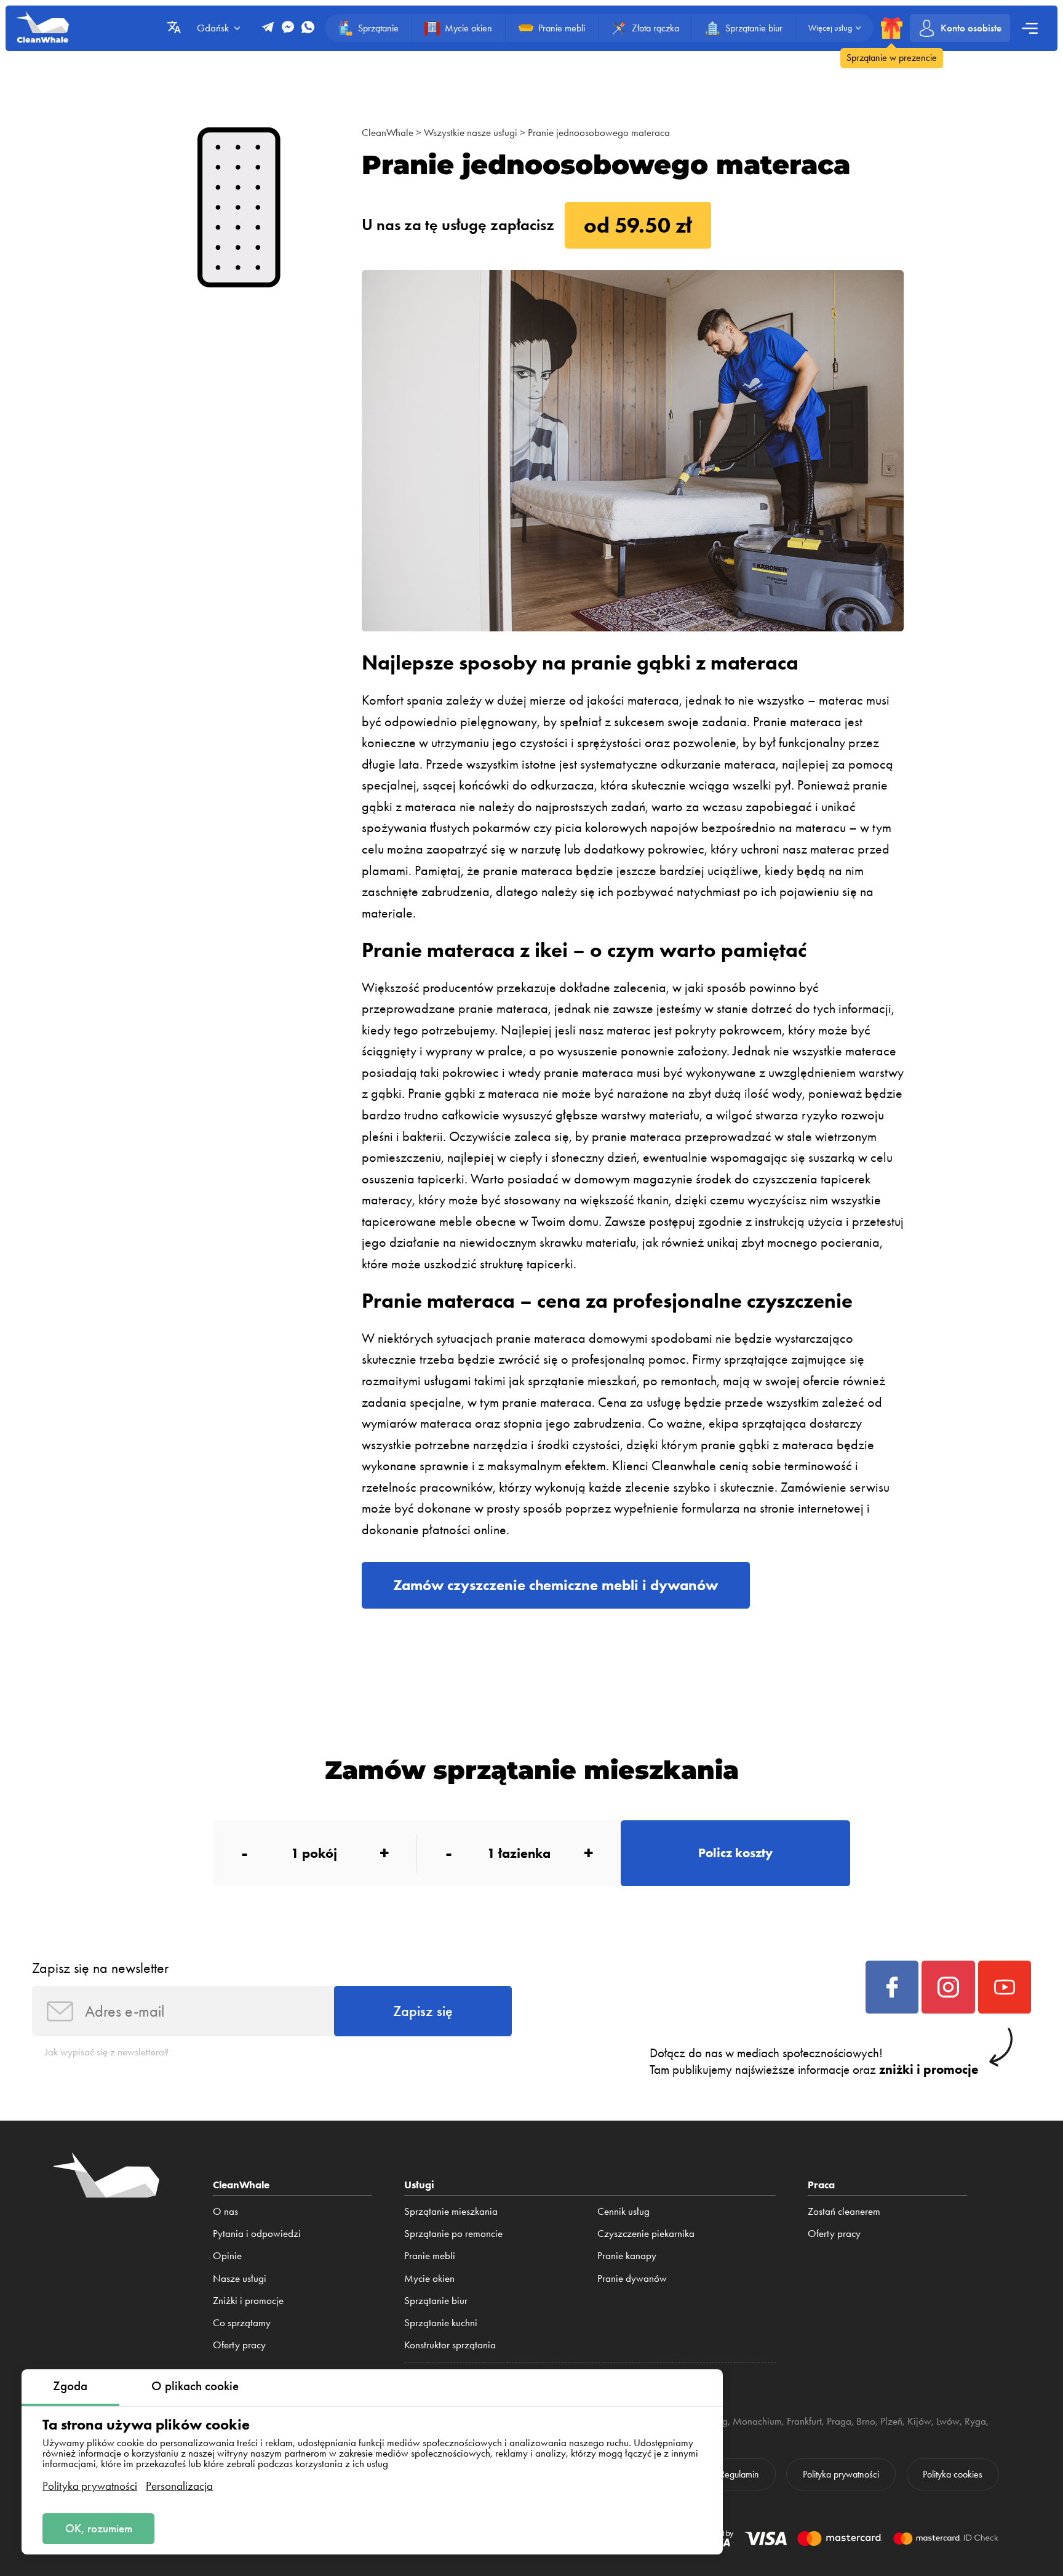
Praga (839, 2421)
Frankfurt (804, 2421)
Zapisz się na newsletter (100, 1968)
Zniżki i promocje (248, 2300)
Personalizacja (179, 2486)
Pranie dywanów (632, 2278)
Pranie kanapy (627, 2255)
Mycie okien (429, 2278)
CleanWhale (388, 132)
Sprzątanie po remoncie (453, 2233)
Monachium (757, 2421)
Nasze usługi (240, 2278)
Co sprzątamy (242, 2322)
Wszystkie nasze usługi (471, 132)
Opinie (227, 2255)
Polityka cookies (953, 2474)
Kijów (919, 2421)
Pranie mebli (430, 2255)
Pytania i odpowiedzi (257, 2233)
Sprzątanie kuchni (441, 2322)
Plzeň (891, 2421)
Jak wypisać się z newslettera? (107, 2052)
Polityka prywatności (90, 2486)
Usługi (419, 2184)
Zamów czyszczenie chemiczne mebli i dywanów (555, 1585)
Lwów (948, 2421)
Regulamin (739, 2474)
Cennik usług (623, 2211)
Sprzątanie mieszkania (451, 2211)
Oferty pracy (239, 2345)
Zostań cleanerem (844, 2211)
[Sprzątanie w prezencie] (892, 28)
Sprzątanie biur (436, 2300)
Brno (866, 2421)
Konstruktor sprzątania (450, 2345)
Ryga (975, 2421)
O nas (225, 2211)
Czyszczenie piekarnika (646, 2233)
